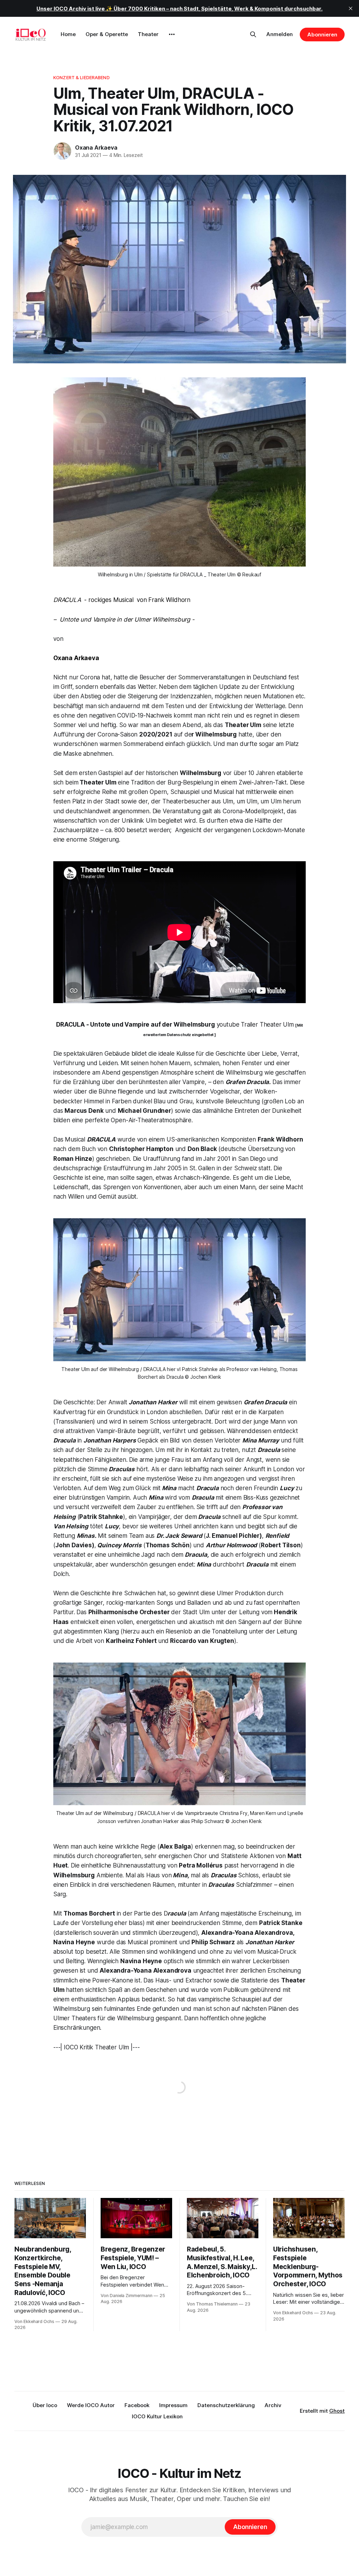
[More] (172, 34)
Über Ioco (45, 2405)
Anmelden (280, 34)
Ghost (337, 2411)
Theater (148, 34)
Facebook (137, 2405)
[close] (351, 8)
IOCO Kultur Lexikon (157, 2416)
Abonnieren (322, 35)
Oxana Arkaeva (96, 148)
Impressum (173, 2405)
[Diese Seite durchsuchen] (253, 34)
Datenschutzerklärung (226, 2405)
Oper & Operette (107, 34)
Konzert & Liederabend (82, 77)
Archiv (273, 2405)
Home (68, 34)
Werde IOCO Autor (91, 2405)
